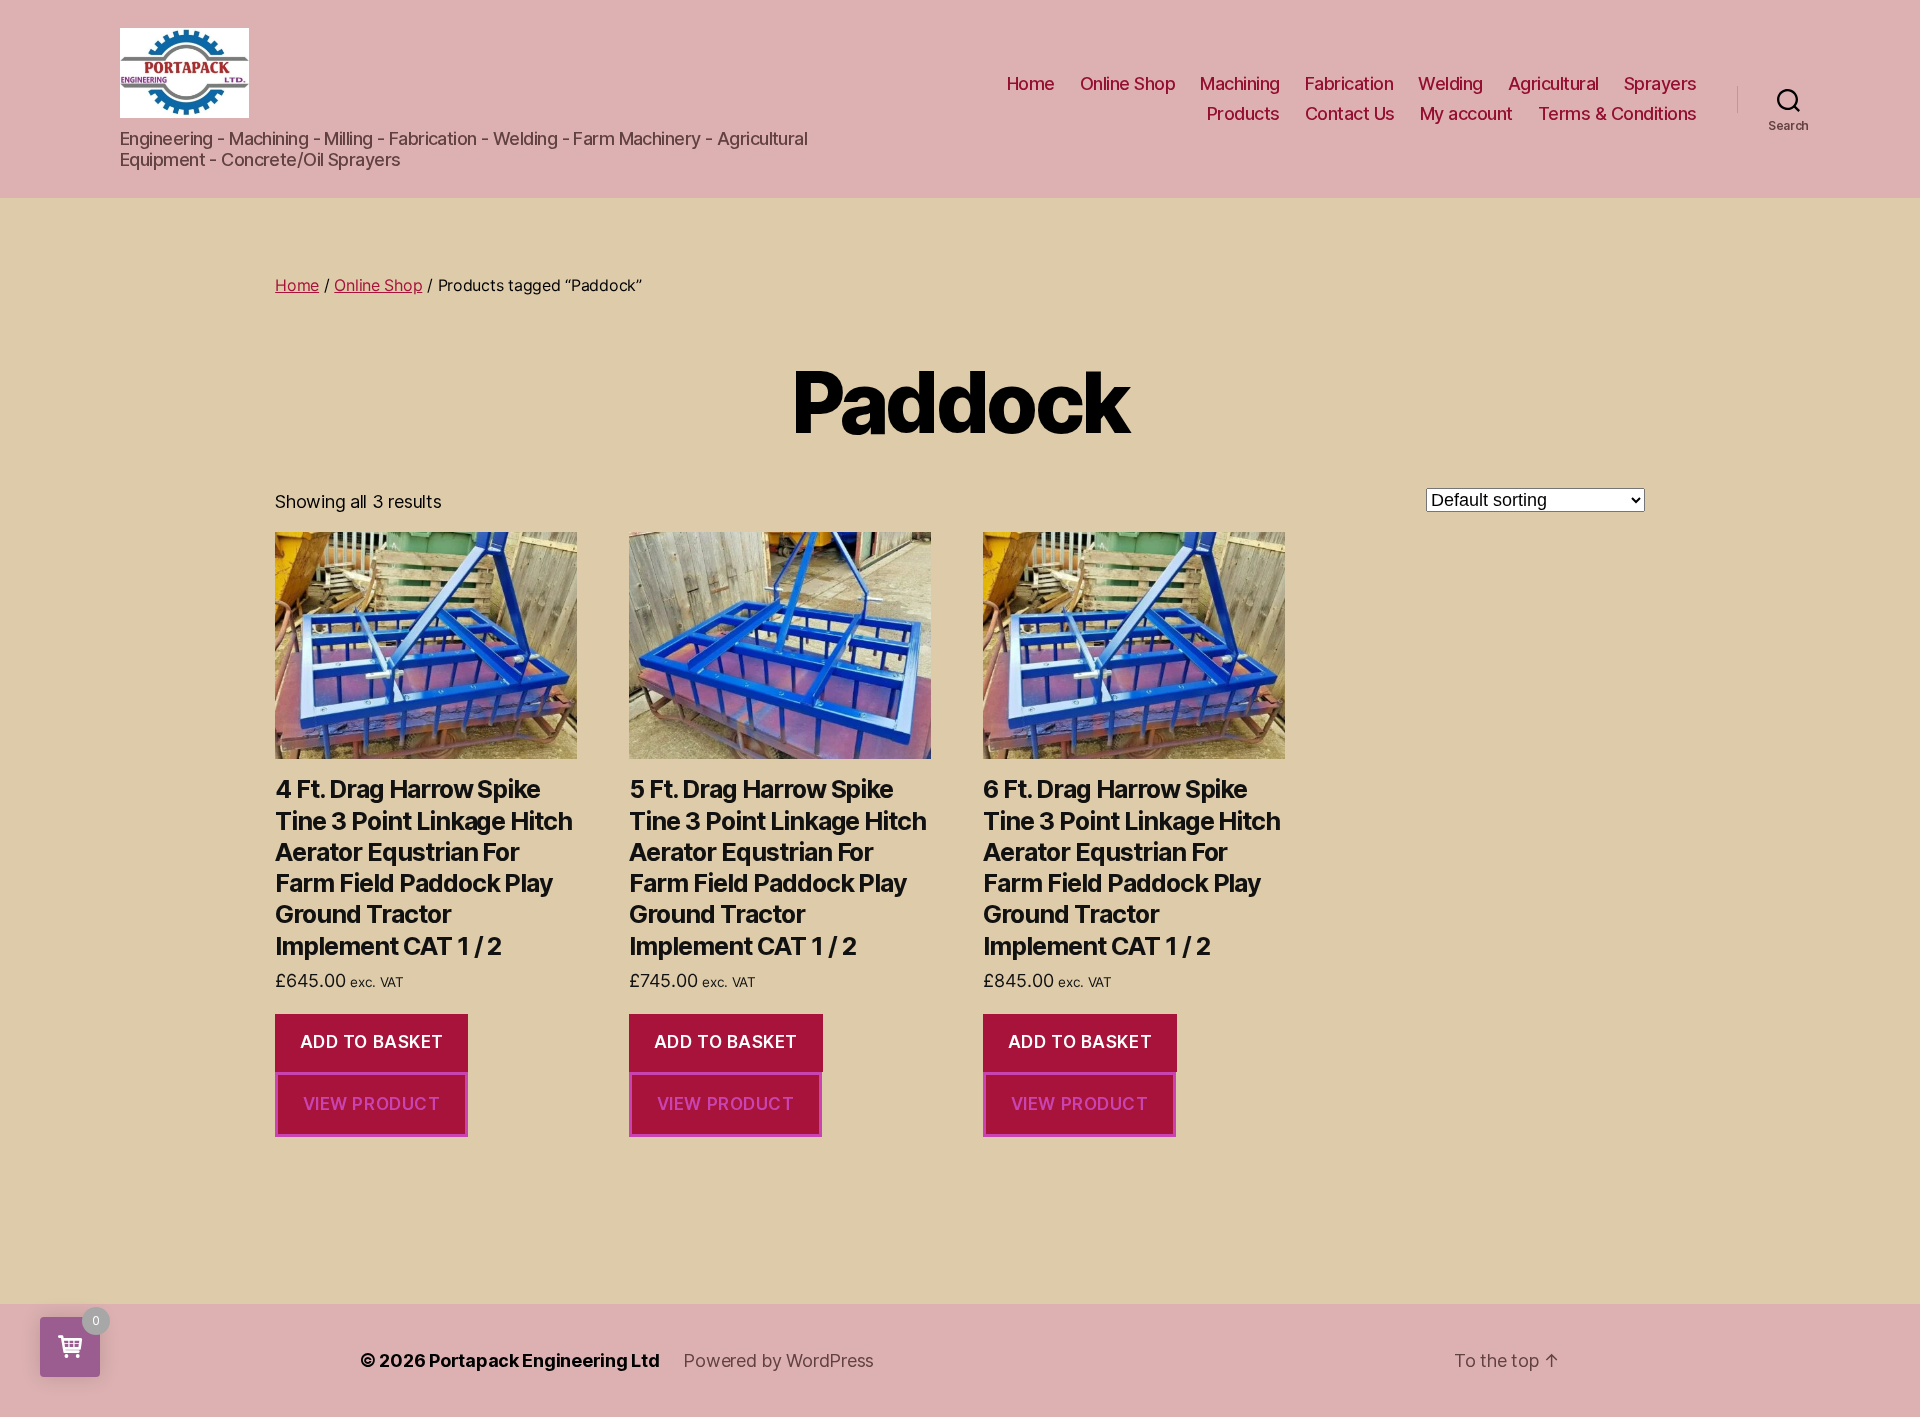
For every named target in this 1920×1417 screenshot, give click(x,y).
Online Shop (1128, 83)
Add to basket (372, 1042)
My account (1466, 113)
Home (1031, 83)
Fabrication (1349, 83)
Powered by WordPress (778, 1360)
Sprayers (1660, 83)
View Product (372, 1104)
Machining (1240, 83)
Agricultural (1553, 83)
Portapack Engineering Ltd (544, 1360)
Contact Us (1350, 113)
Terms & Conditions (1617, 113)
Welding (1450, 83)
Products (1243, 113)
